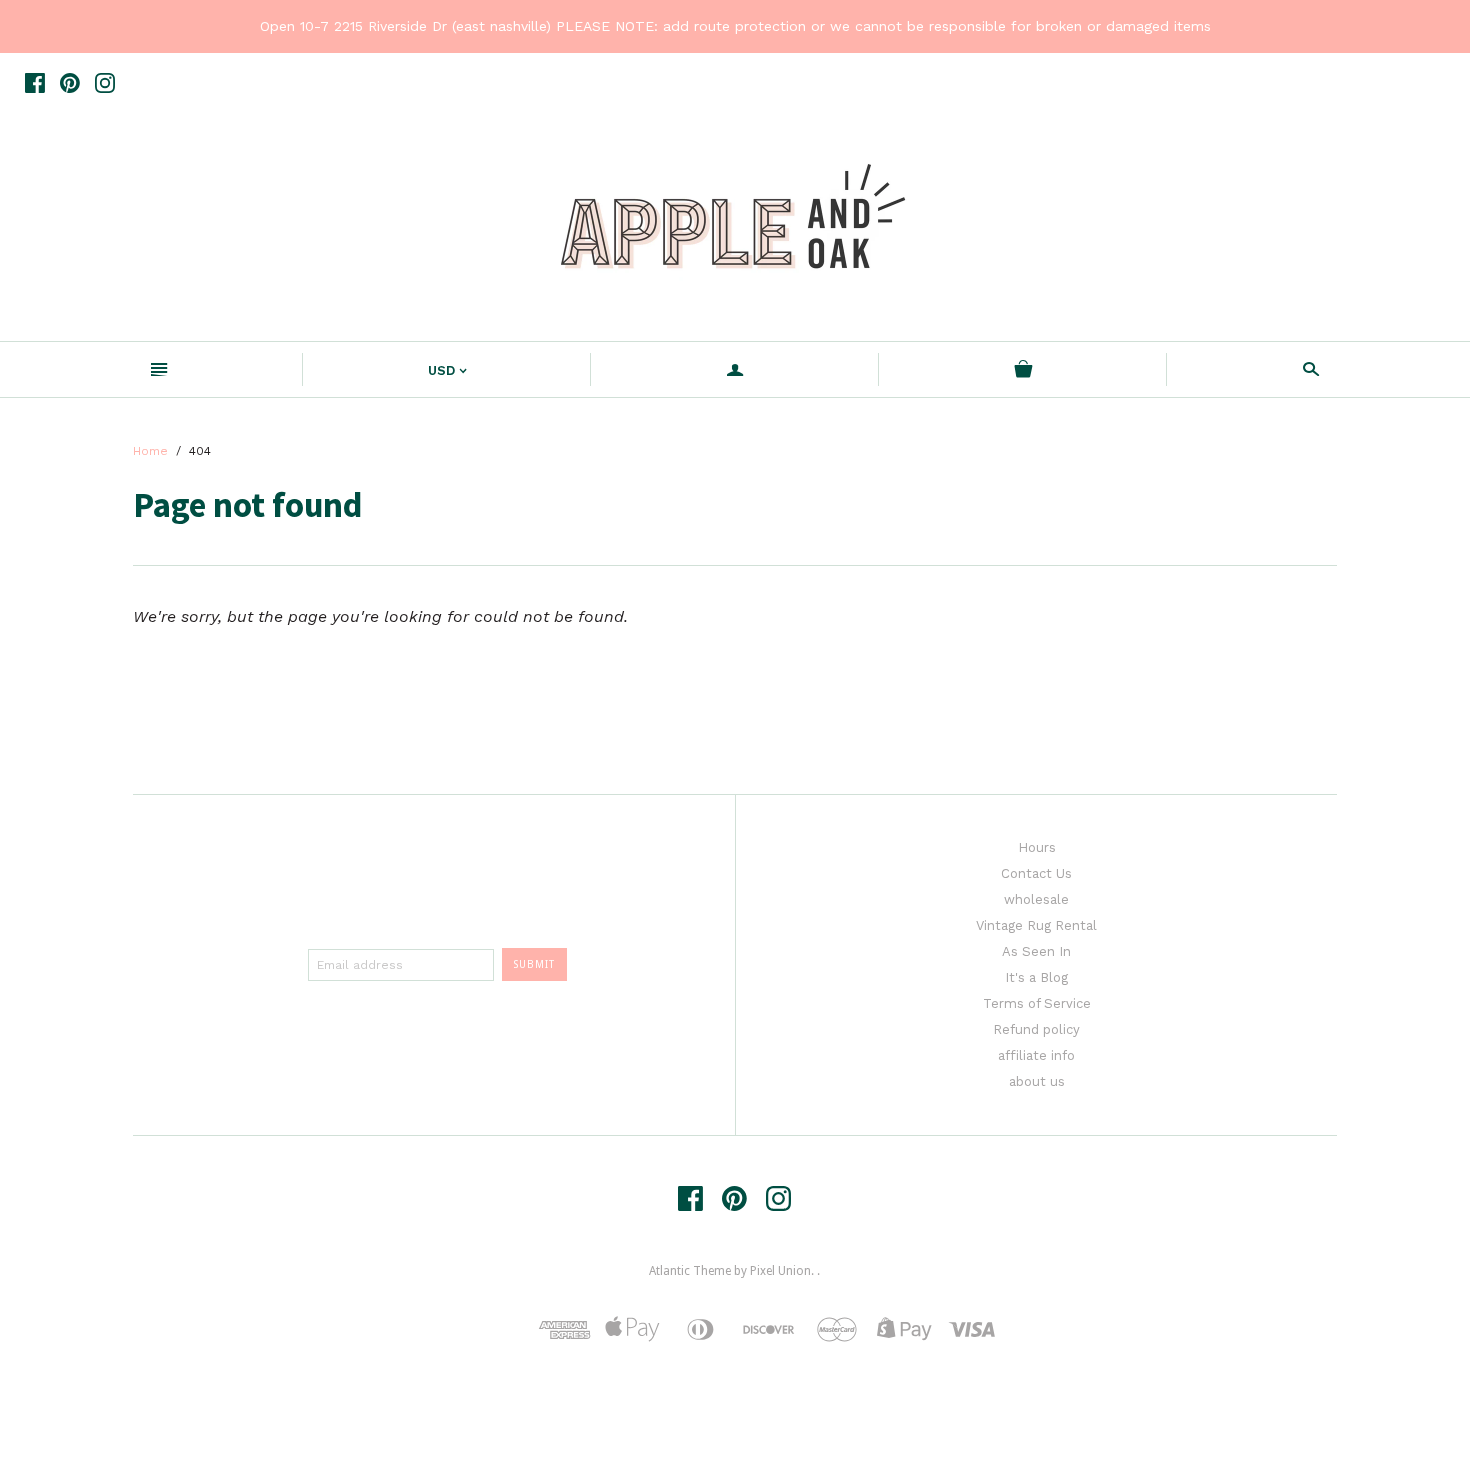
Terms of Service (1037, 1003)
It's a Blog (1036, 977)
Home (150, 451)
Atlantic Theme (690, 1271)
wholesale (1036, 899)
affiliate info (1036, 1055)
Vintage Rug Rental (1036, 925)
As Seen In (1036, 951)
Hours (1037, 847)
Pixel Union (780, 1271)
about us (1037, 1081)
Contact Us (1036, 873)
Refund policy (1036, 1029)
